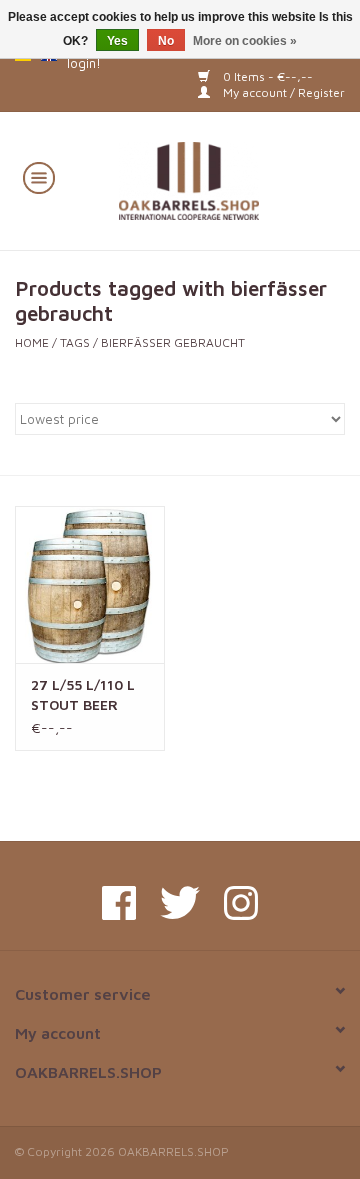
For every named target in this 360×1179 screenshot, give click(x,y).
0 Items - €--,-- (266, 76)
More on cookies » (245, 41)
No (166, 41)
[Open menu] (39, 177)
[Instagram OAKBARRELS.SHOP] (241, 903)
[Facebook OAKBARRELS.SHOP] (119, 903)
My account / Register (282, 92)
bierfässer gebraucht (173, 342)
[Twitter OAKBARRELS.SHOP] (180, 903)
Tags (75, 342)
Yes (117, 41)
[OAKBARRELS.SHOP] (218, 178)
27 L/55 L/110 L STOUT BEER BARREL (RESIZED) (83, 695)
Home (32, 342)
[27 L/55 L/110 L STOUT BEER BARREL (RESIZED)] (90, 584)
